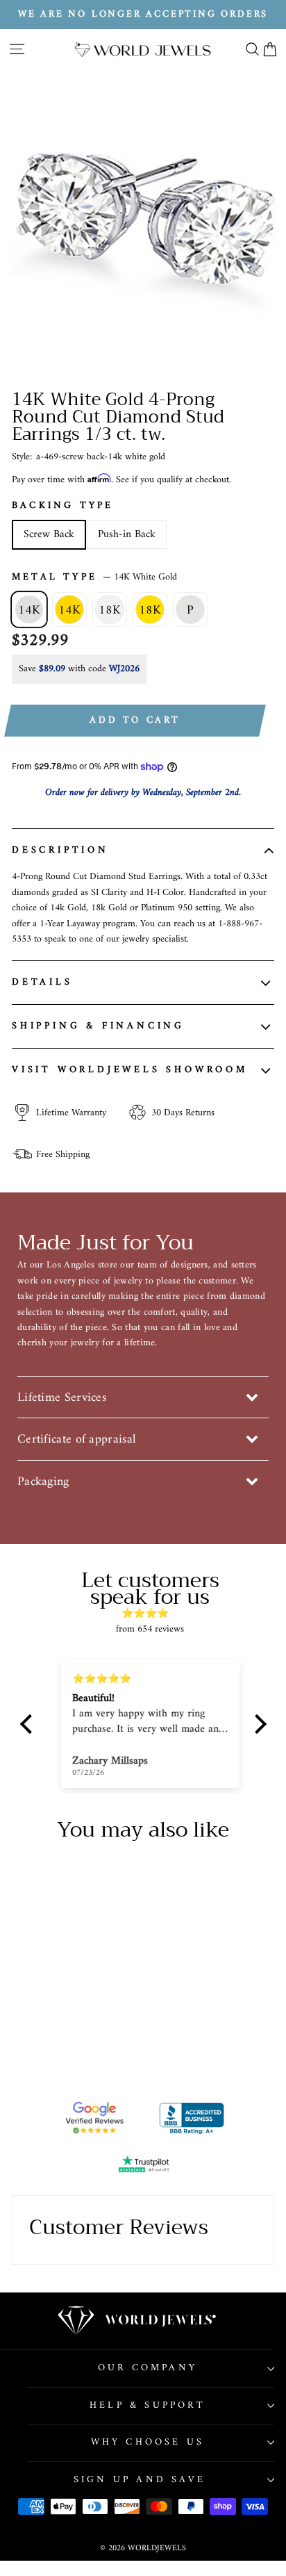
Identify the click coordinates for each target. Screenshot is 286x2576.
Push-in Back (127, 534)
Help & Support (148, 2405)
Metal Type (94, 577)
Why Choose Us (148, 2442)
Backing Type (62, 506)
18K (110, 610)
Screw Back (49, 534)
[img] (150, 1614)
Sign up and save (140, 2480)
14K (29, 610)
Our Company (148, 2368)
